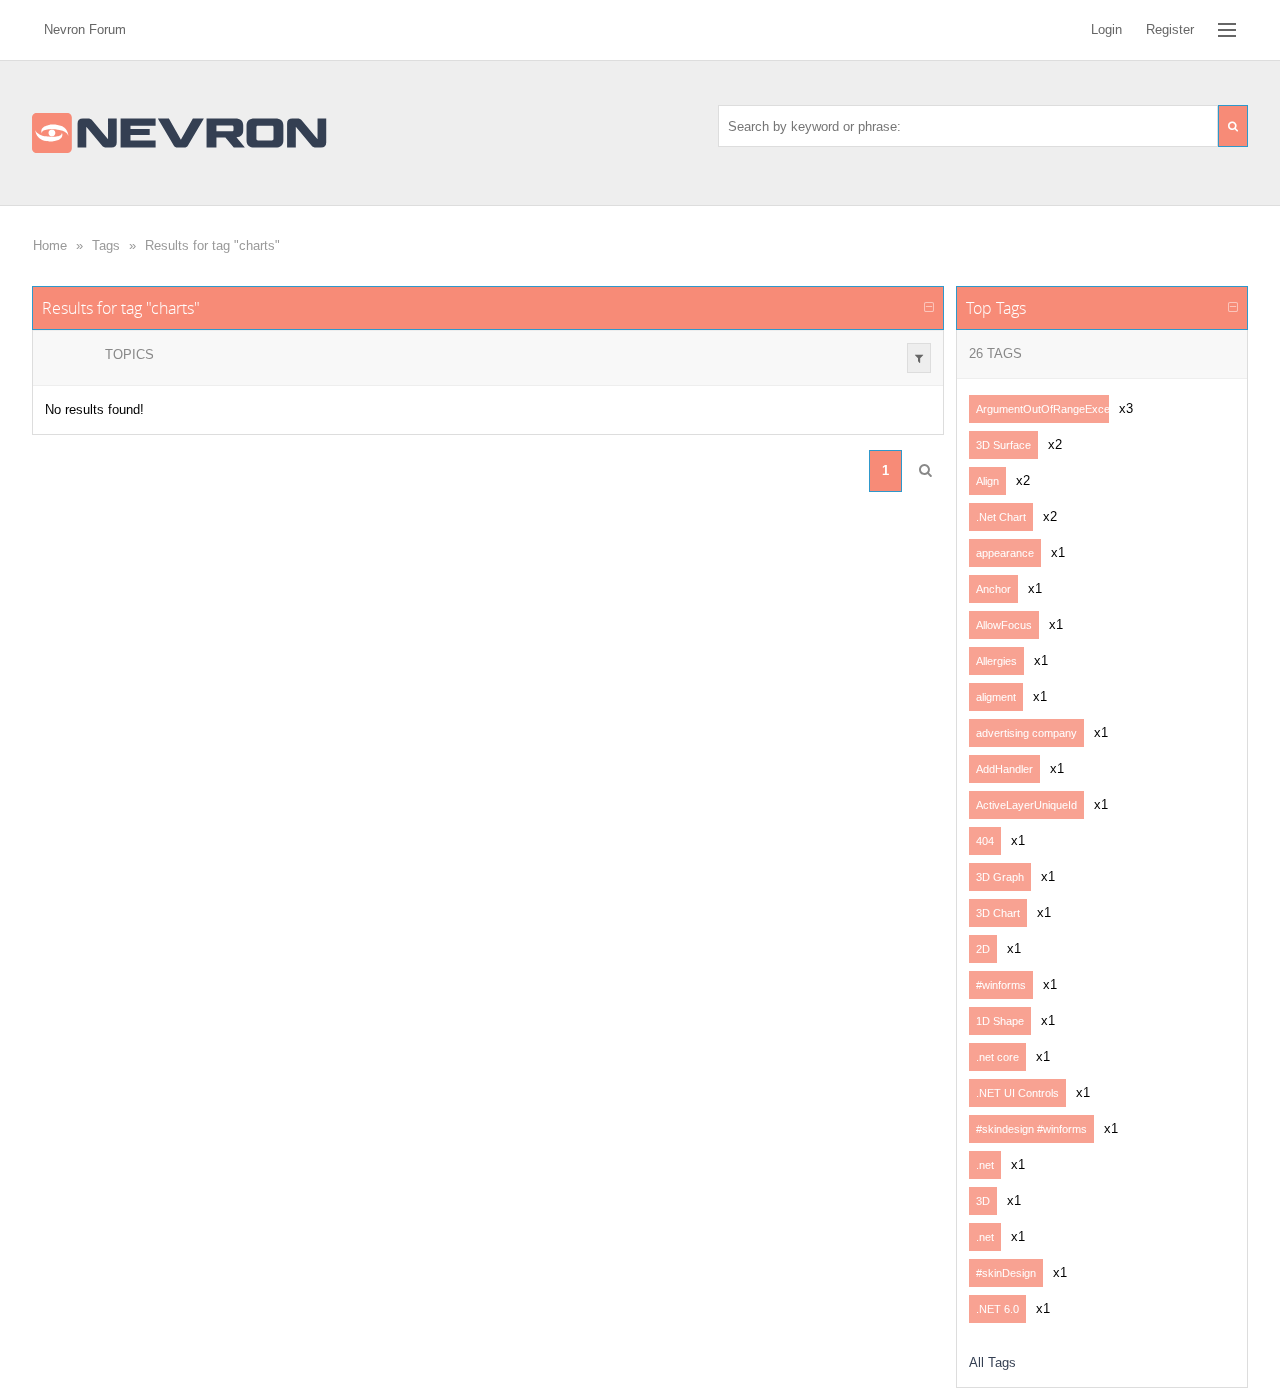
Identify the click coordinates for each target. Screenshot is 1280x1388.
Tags (106, 245)
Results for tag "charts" (212, 245)
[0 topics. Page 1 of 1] (925, 471)
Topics (129, 354)
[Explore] (1227, 30)
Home (50, 245)
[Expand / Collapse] (929, 308)
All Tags (992, 1362)
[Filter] (919, 358)
